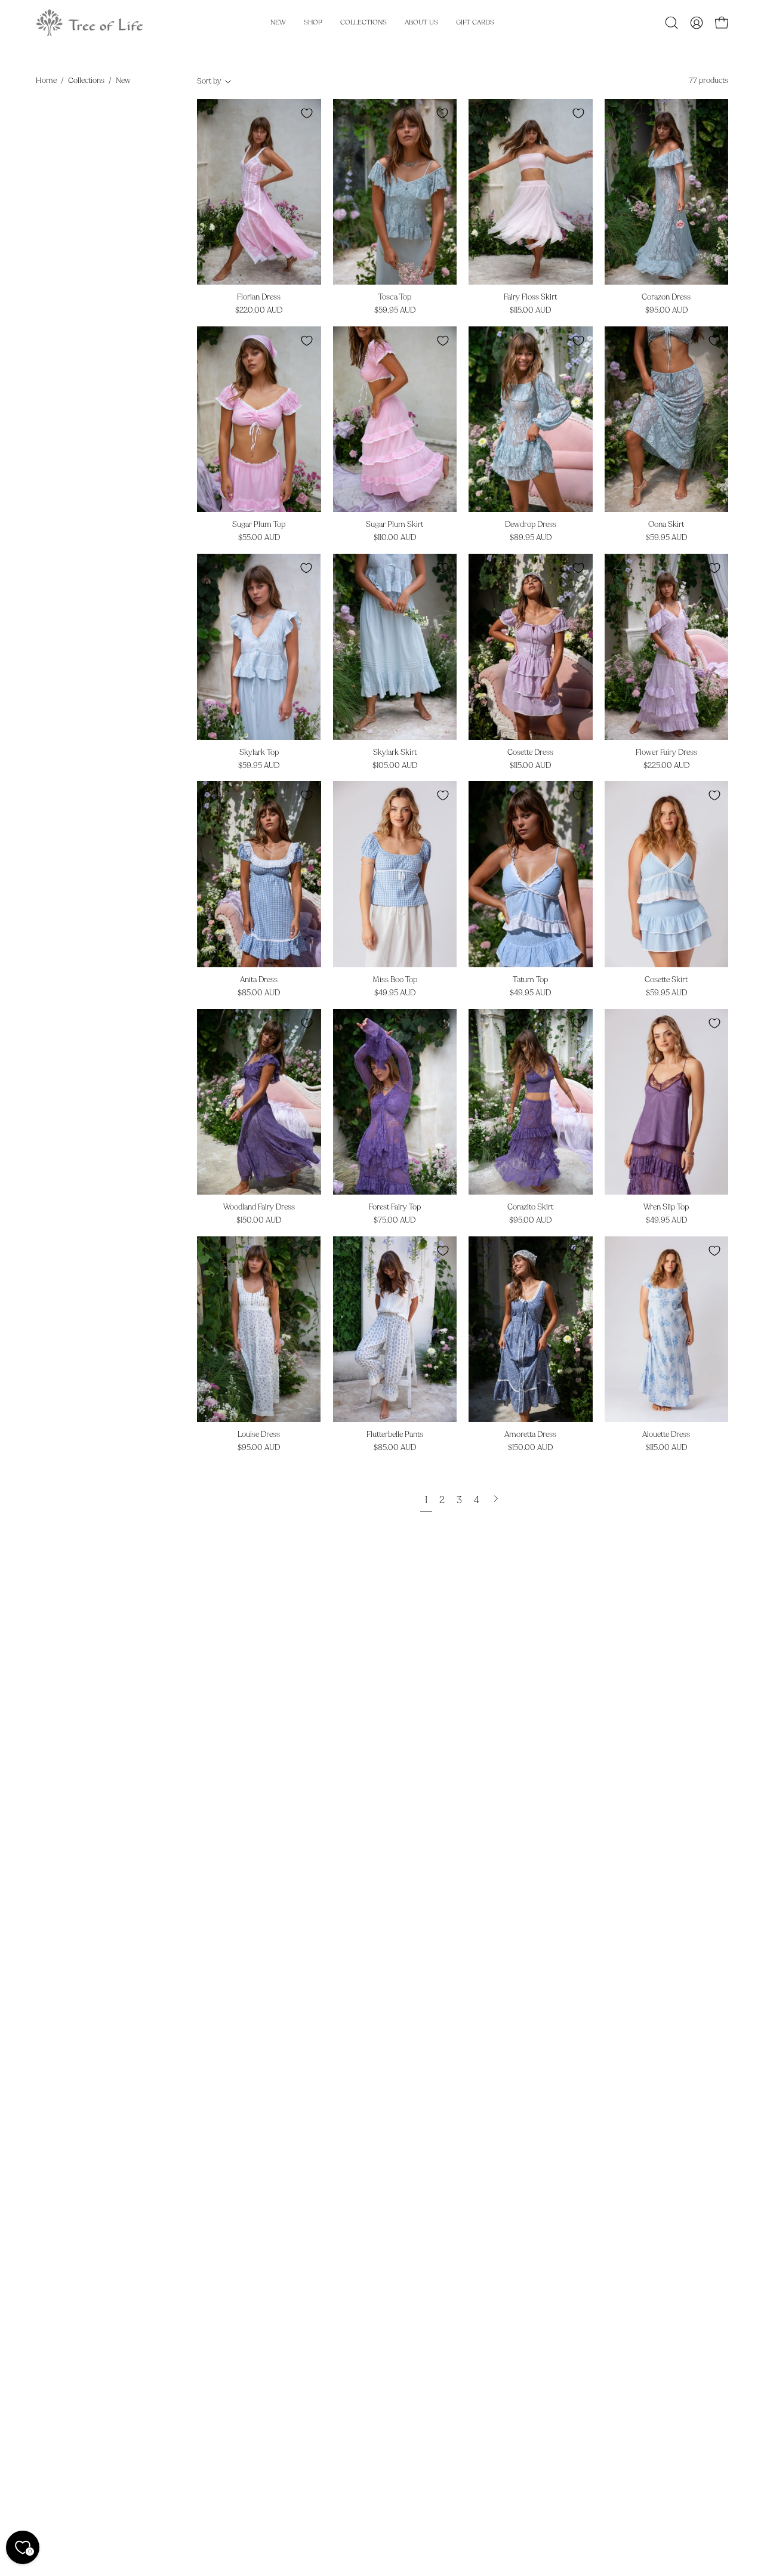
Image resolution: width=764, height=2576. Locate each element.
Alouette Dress (666, 1435)
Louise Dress (259, 1435)
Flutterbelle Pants (395, 1435)
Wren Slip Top (666, 1207)
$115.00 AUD (530, 311)
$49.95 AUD (395, 993)
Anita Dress (259, 980)
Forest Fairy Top (395, 1207)
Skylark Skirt (395, 753)
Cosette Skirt (666, 980)
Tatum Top (530, 980)
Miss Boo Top (395, 980)
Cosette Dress (530, 753)
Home (46, 81)
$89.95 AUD (531, 538)
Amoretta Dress (530, 1435)
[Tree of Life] (90, 23)
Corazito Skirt (530, 1207)
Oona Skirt (666, 525)
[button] (671, 23)
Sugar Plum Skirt (395, 525)
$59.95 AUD (395, 311)
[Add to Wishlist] (307, 113)
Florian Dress (259, 297)
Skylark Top (259, 753)
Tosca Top (395, 297)
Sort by (209, 81)
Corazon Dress (666, 297)
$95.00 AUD (666, 311)
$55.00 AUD (259, 538)
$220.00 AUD (259, 311)
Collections (86, 81)
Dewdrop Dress (531, 525)
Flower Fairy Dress (666, 753)
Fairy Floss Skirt (530, 297)
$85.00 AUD (259, 993)
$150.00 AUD (259, 1221)
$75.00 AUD (395, 1221)
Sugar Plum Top (259, 525)
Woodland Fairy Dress (259, 1207)
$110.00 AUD (395, 538)
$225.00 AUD (666, 766)
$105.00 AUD (395, 766)
